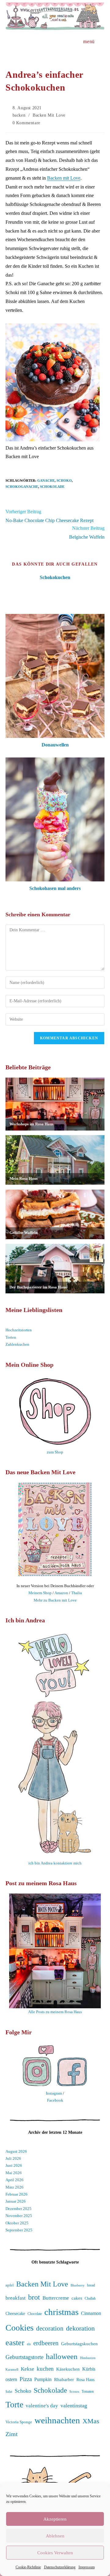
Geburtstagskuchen (79, 2344)
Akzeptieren (55, 2519)
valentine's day (42, 2406)
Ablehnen (55, 2536)
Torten (11, 1337)
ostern (11, 2380)
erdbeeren (46, 2343)
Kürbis (89, 2369)
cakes (77, 2298)
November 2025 (19, 2216)
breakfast (16, 2298)
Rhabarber (64, 2379)
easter (15, 2343)
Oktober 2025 (17, 2223)
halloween (62, 2356)
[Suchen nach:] (100, 41)
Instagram (54, 2093)
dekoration (80, 2328)
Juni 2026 (14, 2165)
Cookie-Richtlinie (28, 2567)
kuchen (45, 2369)
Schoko (64, 480)
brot (34, 2297)
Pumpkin (43, 2380)
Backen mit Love (64, 178)
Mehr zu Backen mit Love (55, 1600)
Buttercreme (56, 2298)
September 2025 (19, 2230)
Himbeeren (88, 2358)
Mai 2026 (14, 2173)
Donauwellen (55, 745)
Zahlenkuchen (17, 1344)
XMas (91, 2421)
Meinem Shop (40, 1593)
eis (29, 2344)
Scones (74, 2391)
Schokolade (52, 487)
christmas (61, 2312)
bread (91, 2285)
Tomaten (88, 2391)
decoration (50, 2328)
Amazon (61, 1593)
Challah (90, 2298)
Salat (9, 2391)
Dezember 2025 (18, 2209)
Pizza (26, 2379)
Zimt (12, 2434)
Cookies (20, 2328)
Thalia (77, 1593)
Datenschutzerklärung (60, 2567)
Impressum (87, 2567)
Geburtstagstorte (24, 2357)
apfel (10, 2285)
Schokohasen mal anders (55, 888)
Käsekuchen (68, 2369)
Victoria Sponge (19, 2422)
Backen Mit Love (49, 115)
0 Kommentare (26, 123)
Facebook (55, 2100)
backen (19, 115)
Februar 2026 (16, 2194)
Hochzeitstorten (19, 1330)
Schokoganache (22, 487)
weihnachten (57, 2420)
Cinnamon (91, 2313)
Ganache (46, 480)
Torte (14, 2404)
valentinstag (74, 2406)
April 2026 (15, 2180)
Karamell (12, 2369)
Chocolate (35, 2314)
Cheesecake (15, 2313)
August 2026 (16, 2151)
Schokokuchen (55, 577)
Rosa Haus (85, 2380)
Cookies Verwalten (55, 2553)
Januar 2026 (16, 2201)
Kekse (28, 2369)
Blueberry (78, 2285)
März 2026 (15, 2187)
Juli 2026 (13, 2158)
